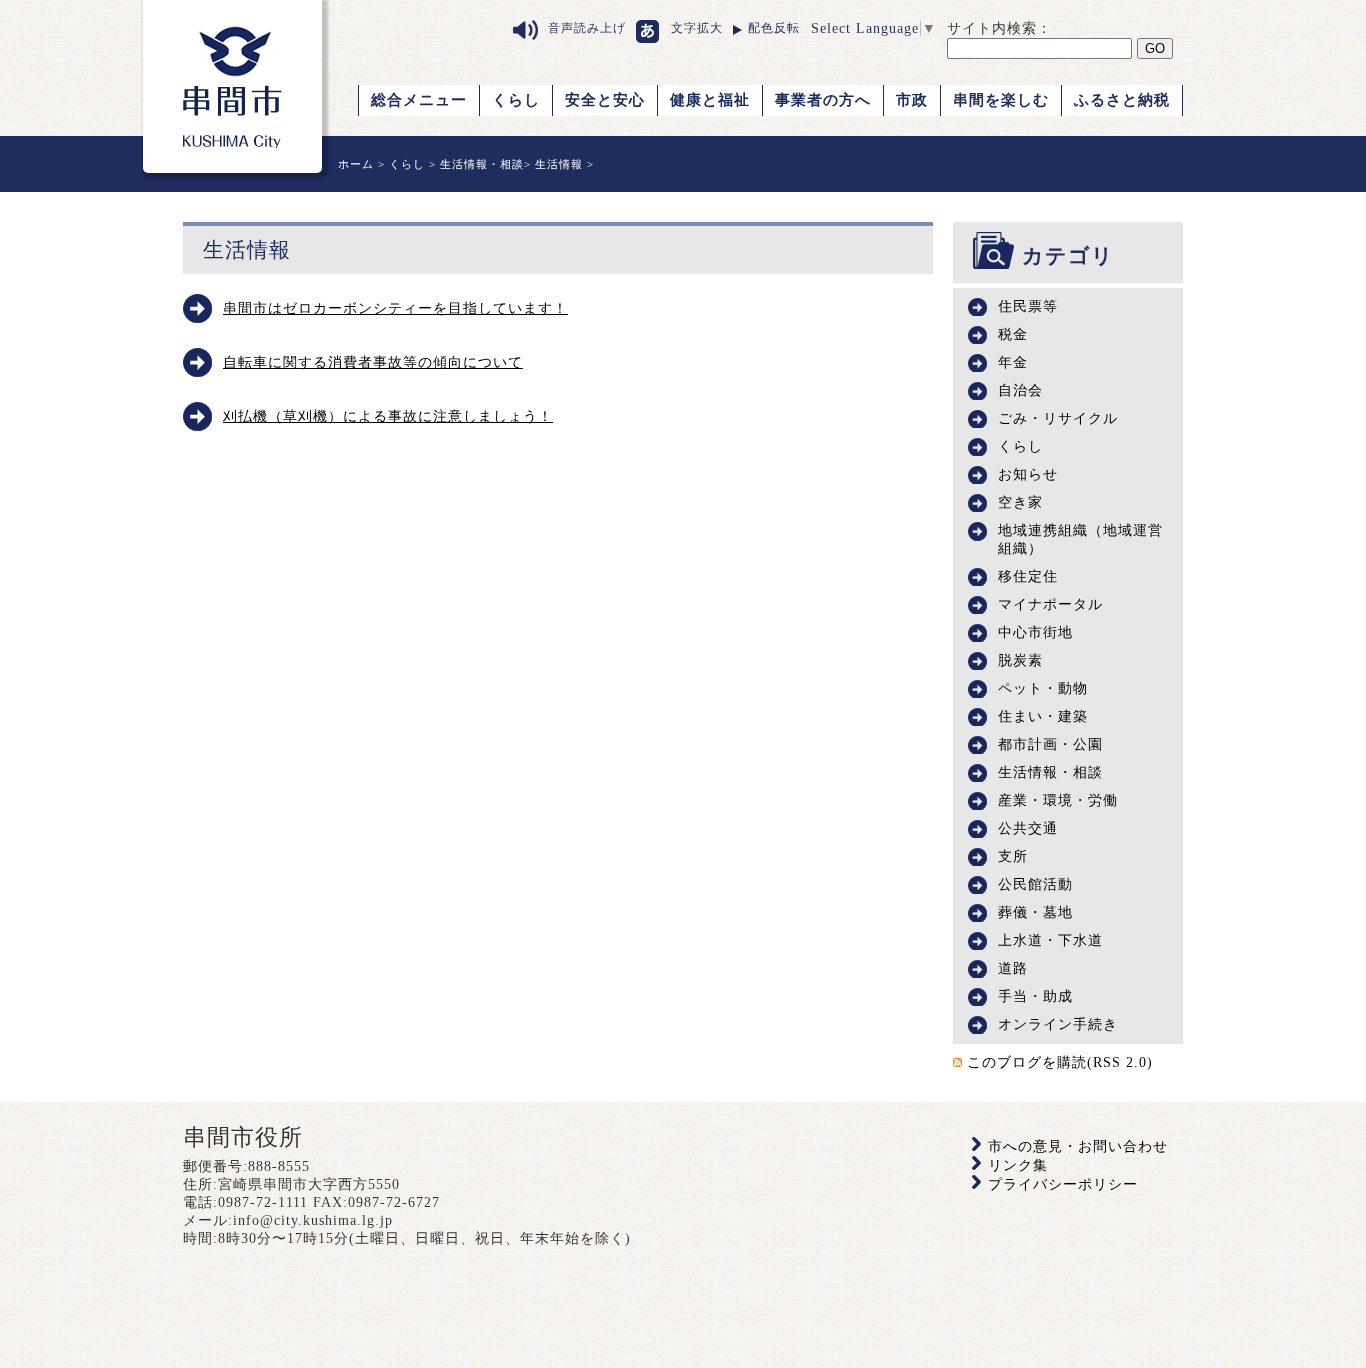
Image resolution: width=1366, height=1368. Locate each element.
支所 (1013, 856)
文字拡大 (697, 28)
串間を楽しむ (1001, 100)
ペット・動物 (1043, 688)
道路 (1013, 968)
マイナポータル (1050, 604)
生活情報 (559, 164)
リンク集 (1018, 1165)
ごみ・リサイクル (1058, 418)
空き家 (1020, 502)
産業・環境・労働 (1058, 800)
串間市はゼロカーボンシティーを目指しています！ (395, 308)
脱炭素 (1020, 660)
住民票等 (1028, 306)
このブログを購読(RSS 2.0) (1060, 1062)
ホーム (356, 164)
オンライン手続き (1058, 1024)
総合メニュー (419, 100)
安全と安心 (605, 100)
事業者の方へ (823, 100)
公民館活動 (1035, 884)
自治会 (1020, 390)
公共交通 (1028, 828)
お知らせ (1028, 474)
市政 (912, 100)
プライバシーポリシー (1063, 1184)
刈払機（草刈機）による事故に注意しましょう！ (388, 416)
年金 (1013, 362)
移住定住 (1028, 576)
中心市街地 (1035, 632)
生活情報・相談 (482, 164)
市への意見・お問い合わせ (1078, 1146)
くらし (516, 100)
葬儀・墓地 (1035, 912)
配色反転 (774, 28)
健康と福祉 (710, 100)
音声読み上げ (587, 28)
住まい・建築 (1043, 716)
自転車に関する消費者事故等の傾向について (373, 362)
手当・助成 (1035, 996)
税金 (1013, 334)
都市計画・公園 (1050, 744)
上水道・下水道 (1050, 940)
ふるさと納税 (1122, 100)
